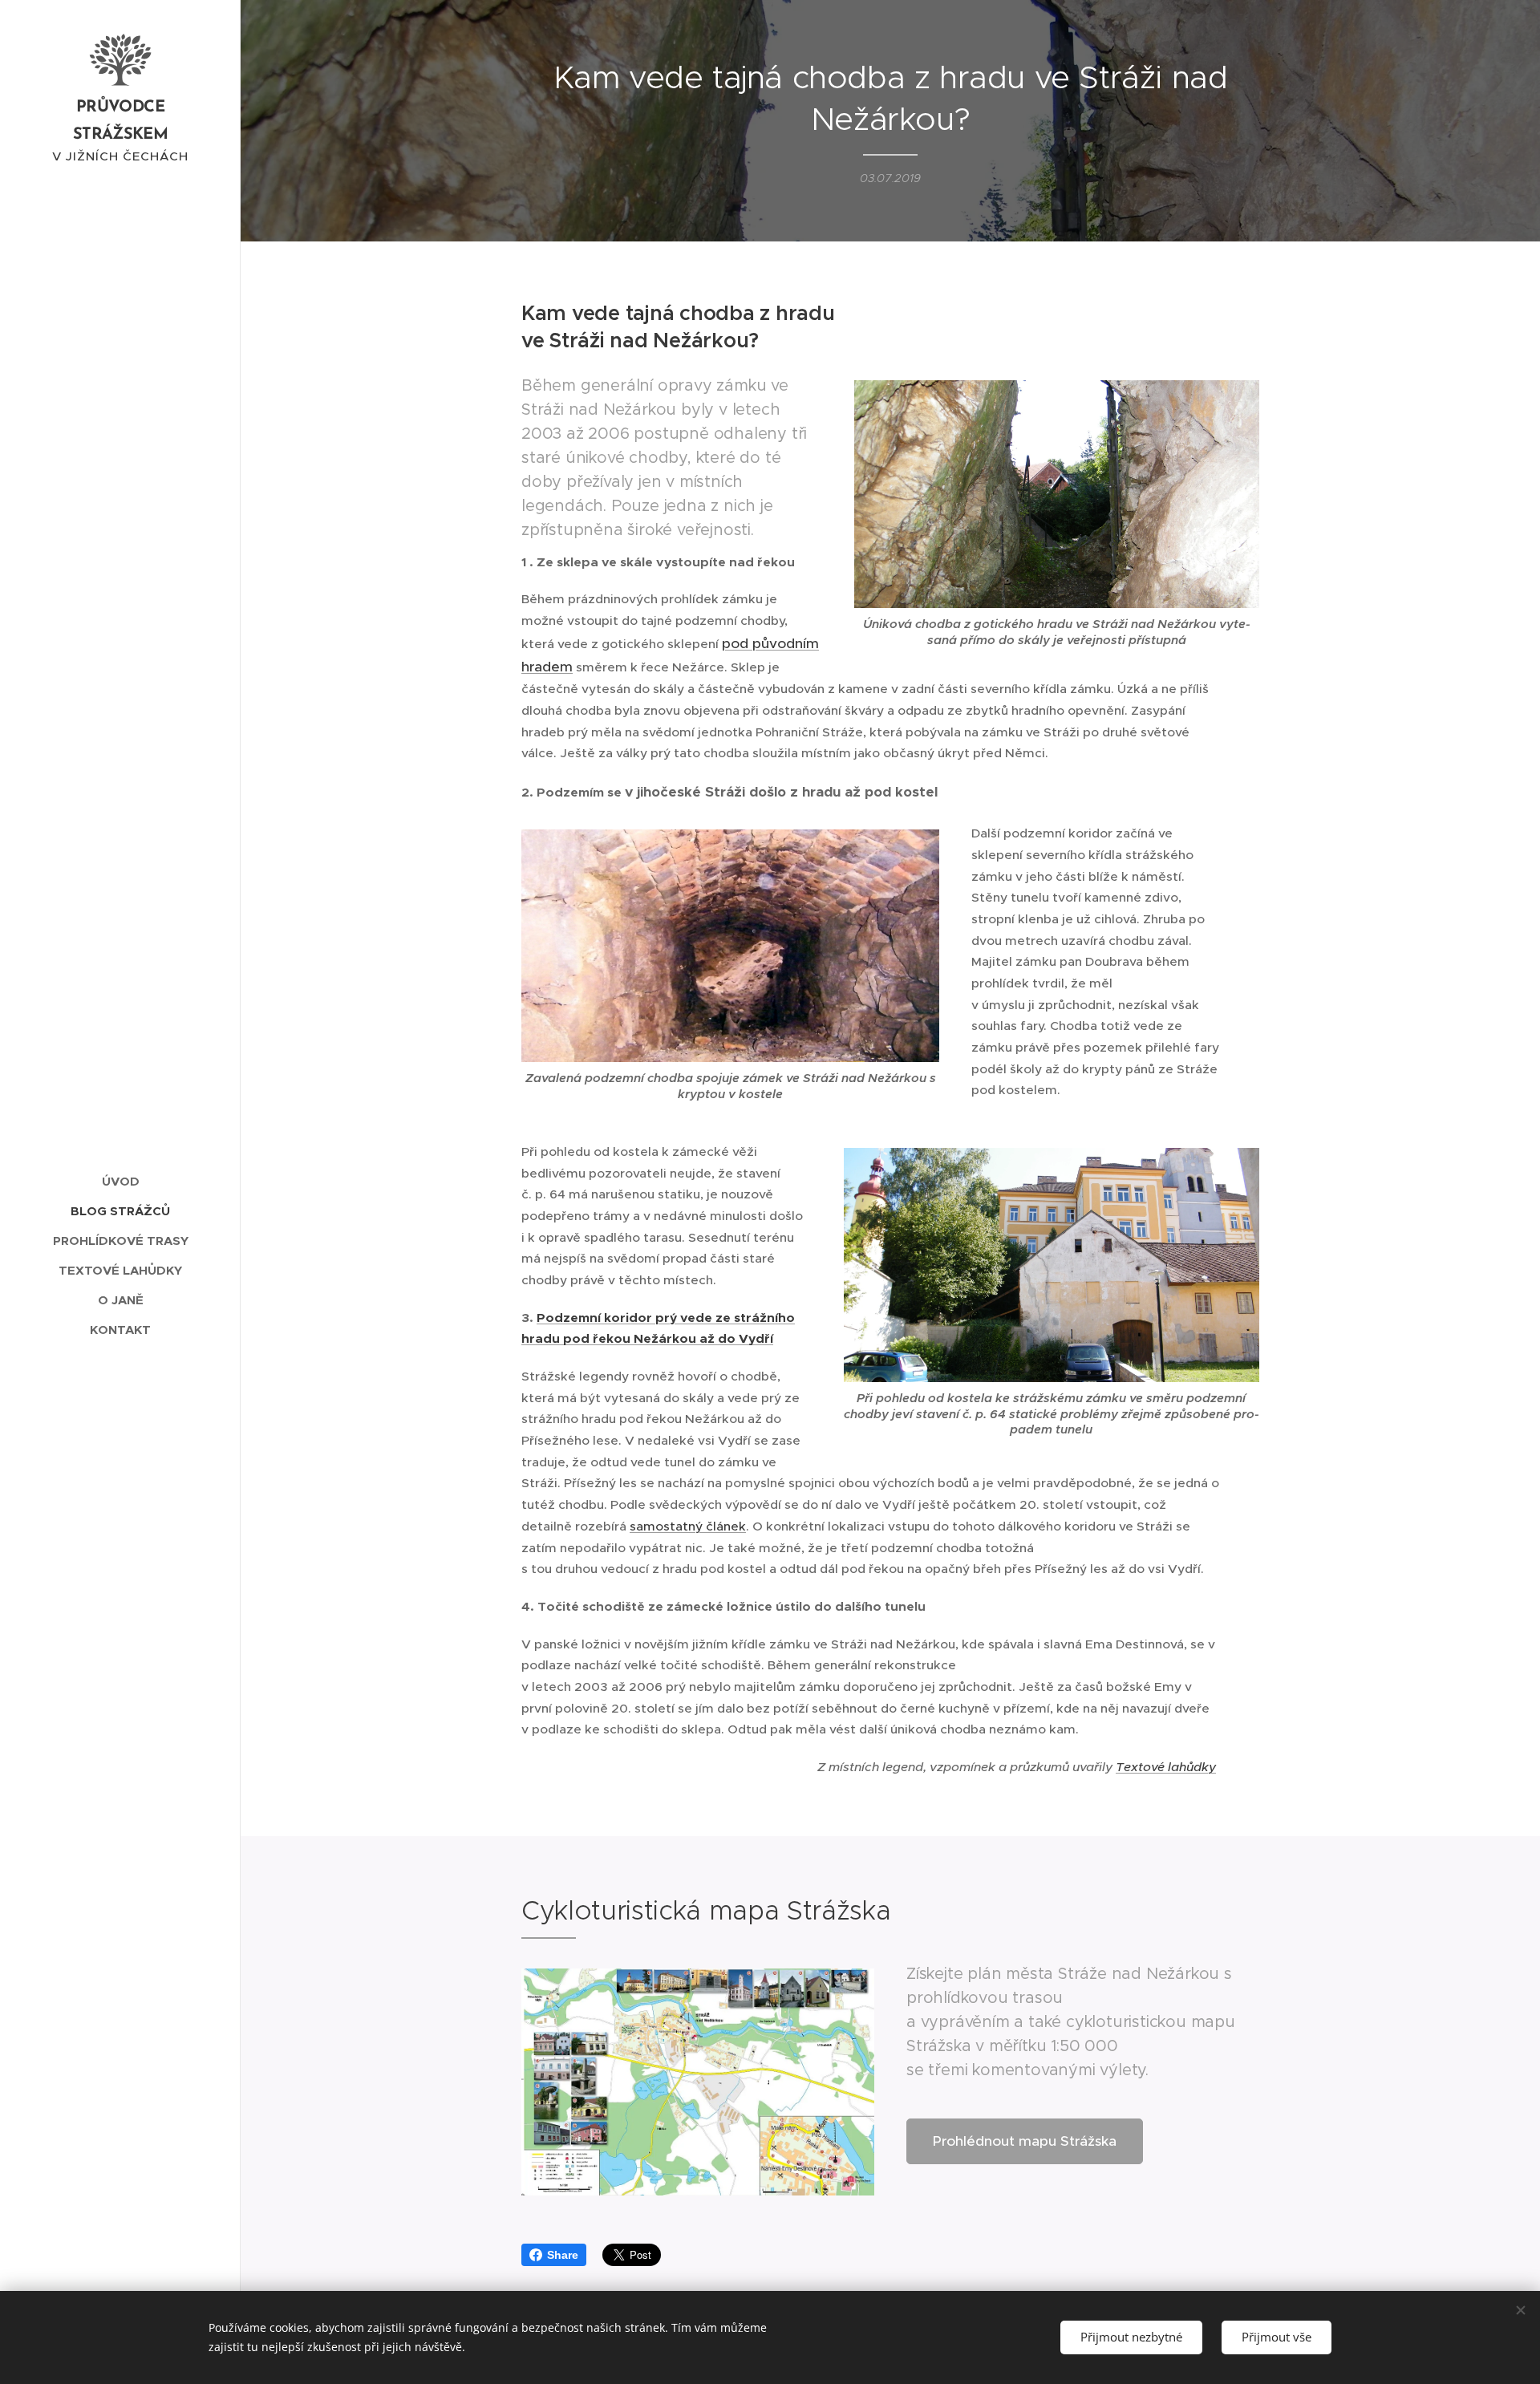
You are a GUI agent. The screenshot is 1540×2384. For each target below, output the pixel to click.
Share (563, 2255)
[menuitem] (120, 1181)
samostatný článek (688, 1526)
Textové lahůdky (1166, 1767)
